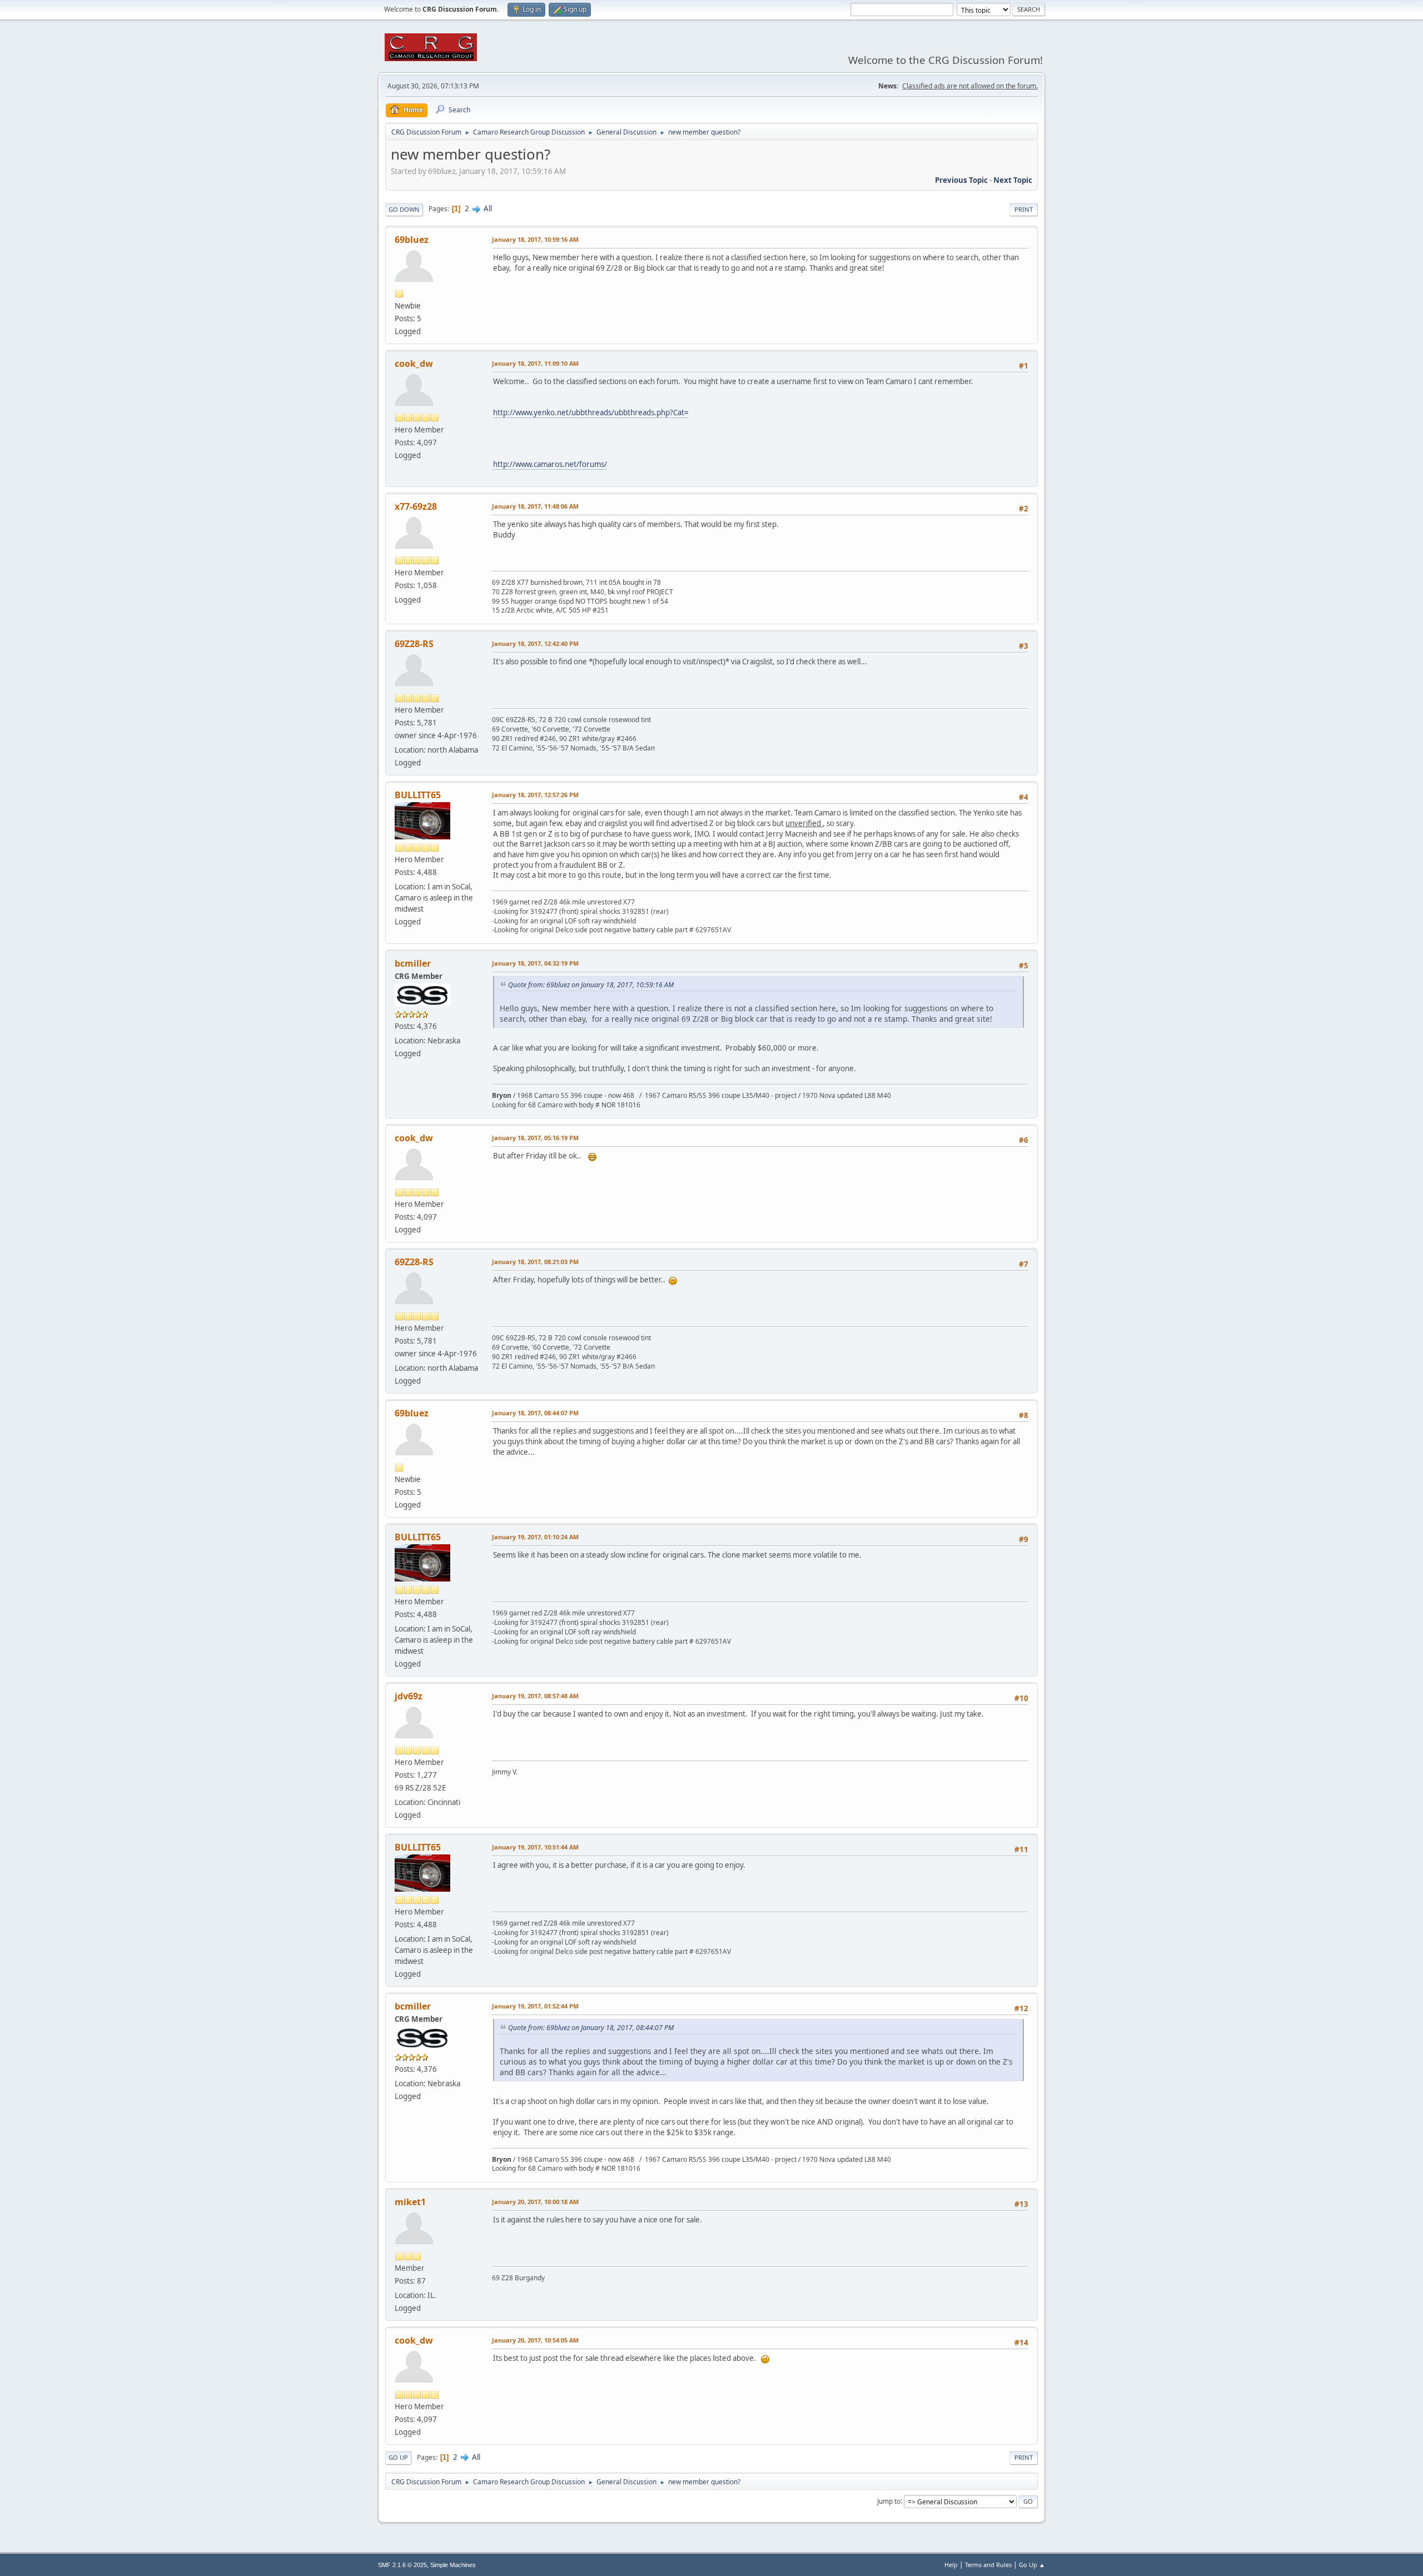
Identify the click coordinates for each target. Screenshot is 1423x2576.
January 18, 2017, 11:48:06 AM (535, 506)
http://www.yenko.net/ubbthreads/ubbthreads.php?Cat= (591, 412)
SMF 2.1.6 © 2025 (402, 2565)
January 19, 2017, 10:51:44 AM (535, 1847)
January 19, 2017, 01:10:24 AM (535, 1537)
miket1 (410, 2202)
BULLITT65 (418, 795)
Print (1024, 209)
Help (951, 2565)
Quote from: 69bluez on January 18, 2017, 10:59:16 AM (591, 985)
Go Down (404, 209)
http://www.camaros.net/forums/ (550, 464)
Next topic (1013, 180)
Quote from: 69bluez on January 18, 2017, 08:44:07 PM (591, 2028)
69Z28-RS (414, 644)
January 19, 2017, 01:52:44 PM (535, 2006)
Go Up (398, 2457)
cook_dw (414, 364)
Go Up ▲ (1032, 2565)
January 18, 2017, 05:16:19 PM (535, 1138)
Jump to (889, 2501)
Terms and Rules (988, 2565)
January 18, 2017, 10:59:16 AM (535, 239)
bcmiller (413, 963)
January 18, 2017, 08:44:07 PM (535, 1413)
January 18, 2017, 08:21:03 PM (535, 1262)
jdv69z (409, 1696)
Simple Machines (453, 2565)
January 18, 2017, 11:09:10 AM (535, 363)
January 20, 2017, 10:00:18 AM (535, 2202)
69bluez (412, 240)
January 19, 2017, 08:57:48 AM (535, 1696)
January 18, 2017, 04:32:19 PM (535, 963)
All (488, 208)
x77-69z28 (416, 506)
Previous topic (961, 180)
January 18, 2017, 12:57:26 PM (535, 795)
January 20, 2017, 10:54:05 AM (535, 2340)
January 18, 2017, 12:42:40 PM (535, 643)
